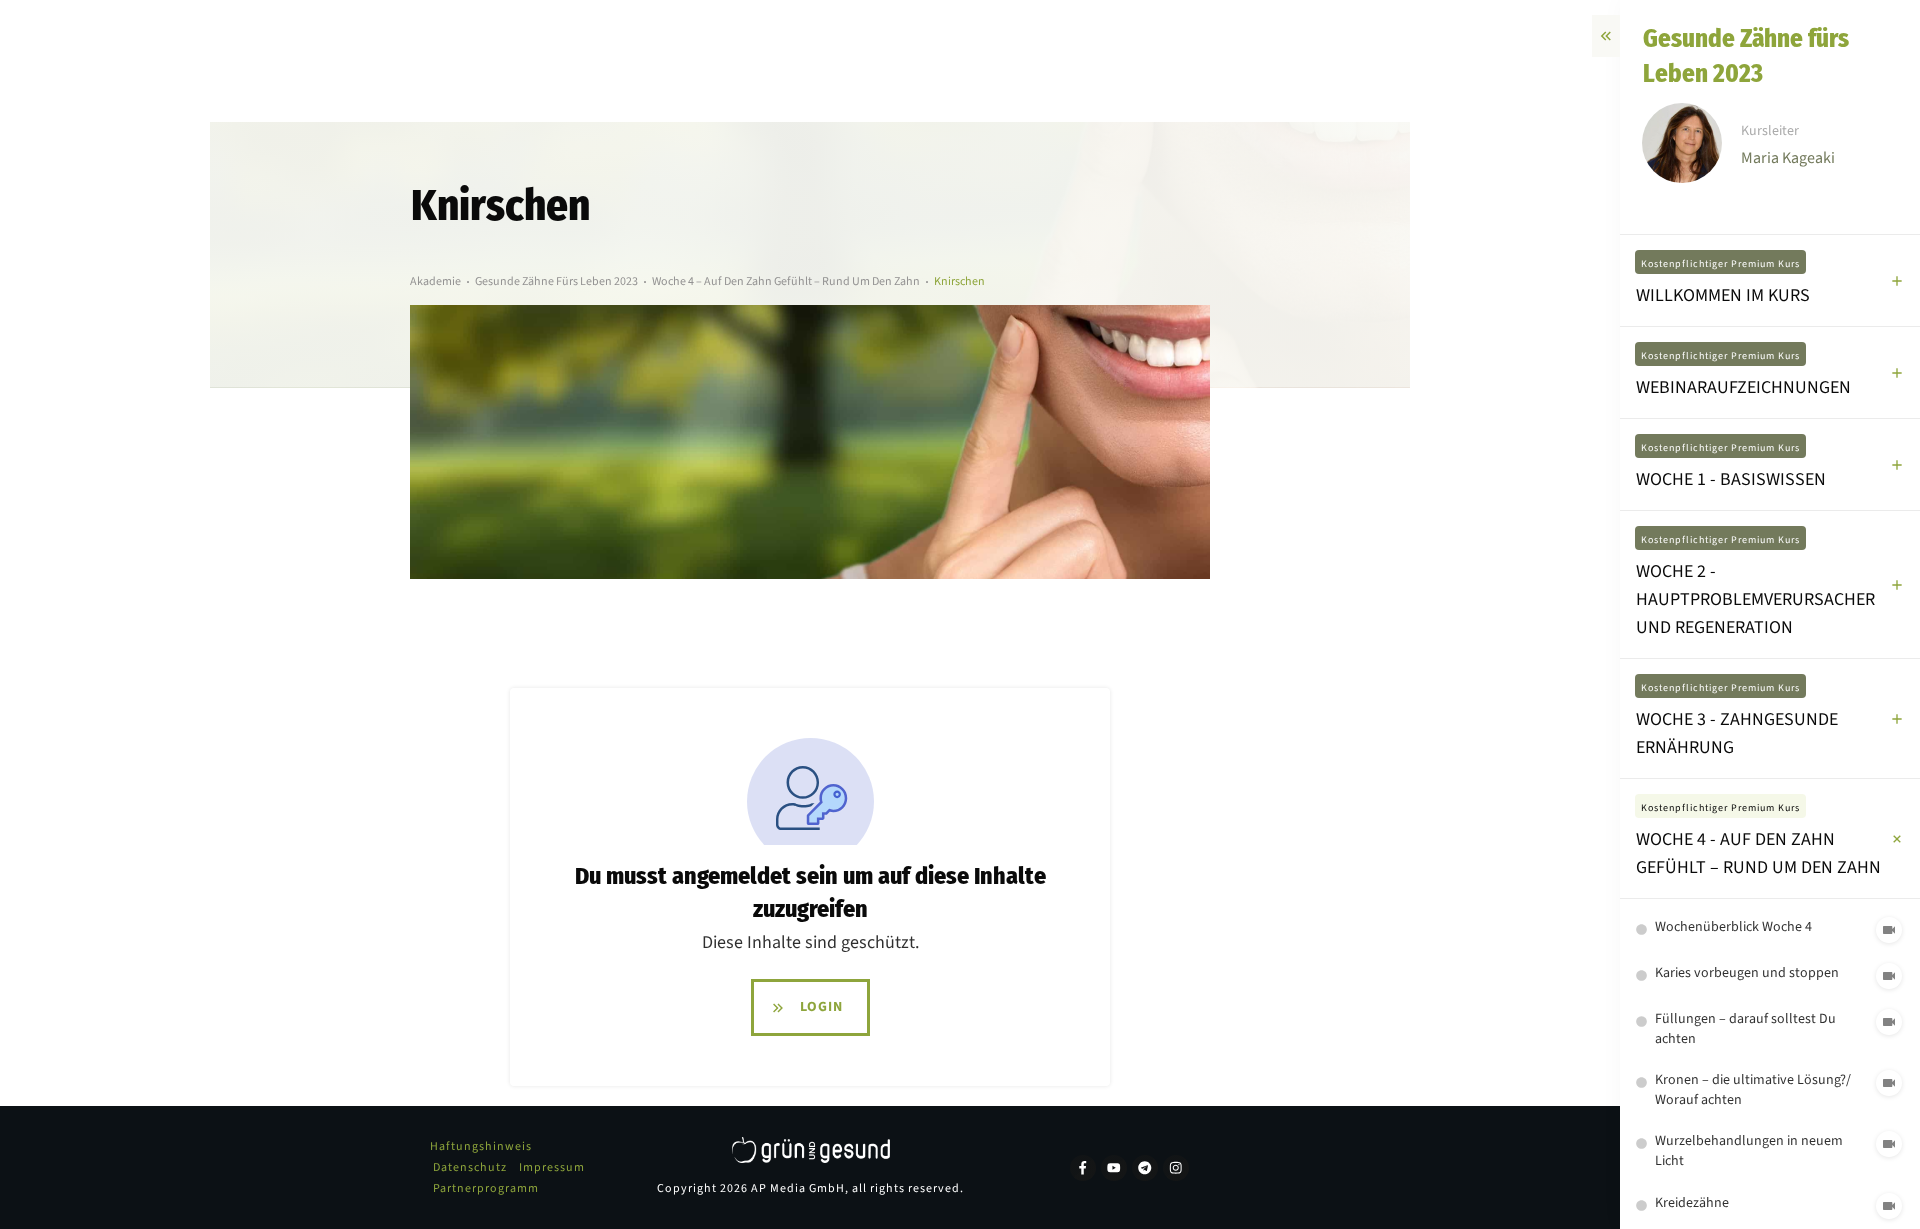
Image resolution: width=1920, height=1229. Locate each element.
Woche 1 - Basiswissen (1731, 479)
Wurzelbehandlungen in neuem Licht (1749, 1151)
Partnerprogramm (486, 1188)
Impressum (552, 1167)
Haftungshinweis (481, 1146)
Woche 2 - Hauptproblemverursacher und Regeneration (1755, 599)
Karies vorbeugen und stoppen (1747, 973)
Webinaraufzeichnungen (1743, 387)
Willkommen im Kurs (1723, 295)
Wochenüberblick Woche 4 (1733, 927)
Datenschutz (470, 1167)
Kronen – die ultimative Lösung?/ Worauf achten (1753, 1090)
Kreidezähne (1692, 1203)
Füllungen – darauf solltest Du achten (1745, 1029)
